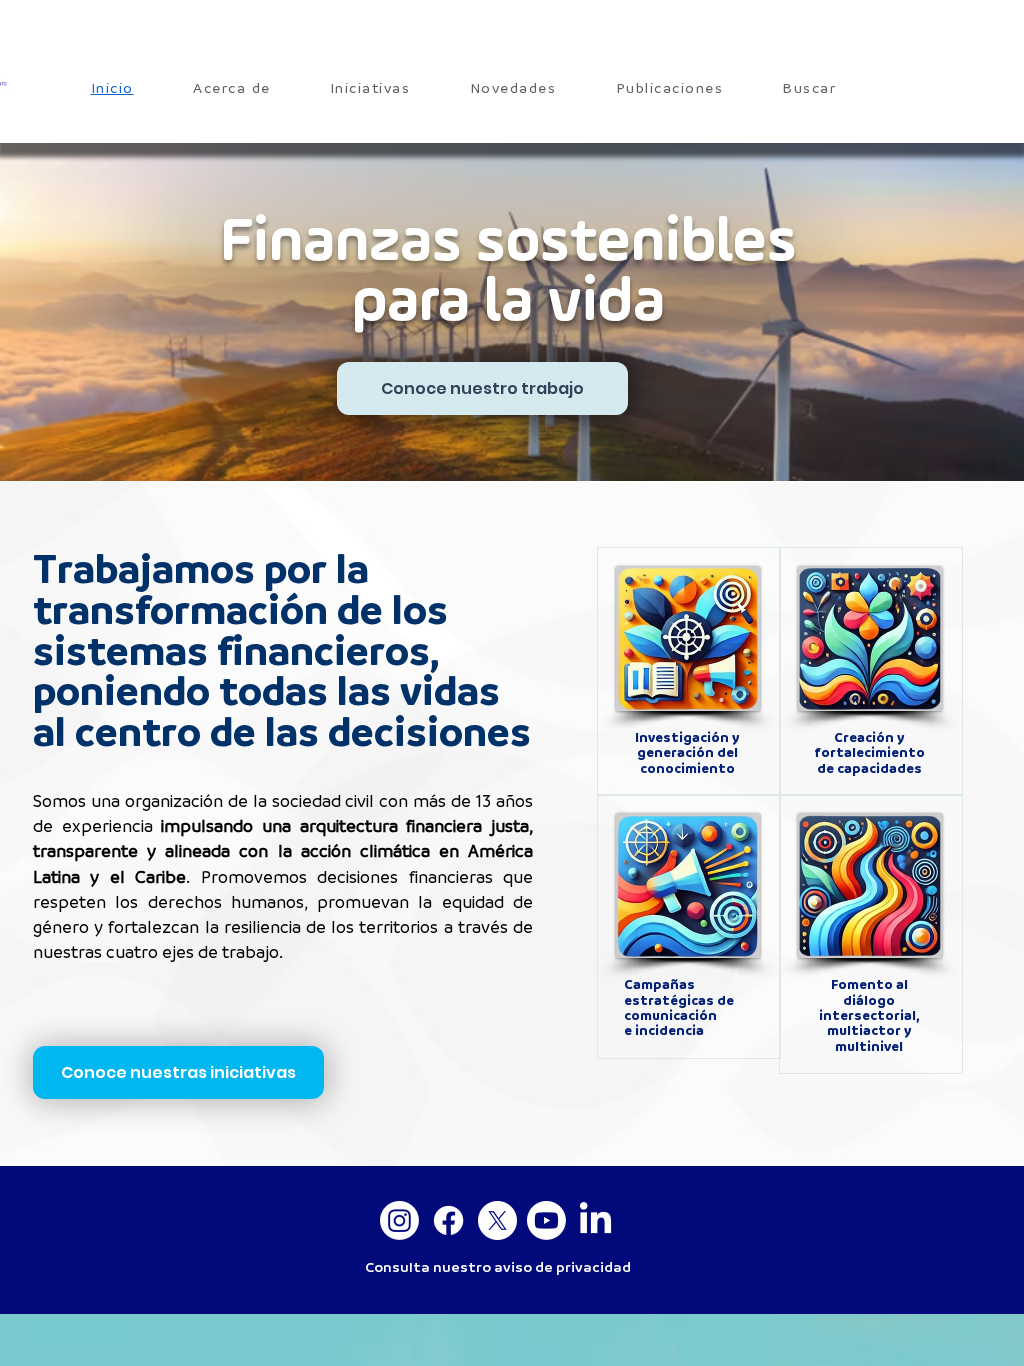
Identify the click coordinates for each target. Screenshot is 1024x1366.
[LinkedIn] (595, 1220)
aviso (513, 1267)
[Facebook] (448, 1220)
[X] (497, 1220)
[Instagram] (399, 1220)
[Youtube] (546, 1220)
